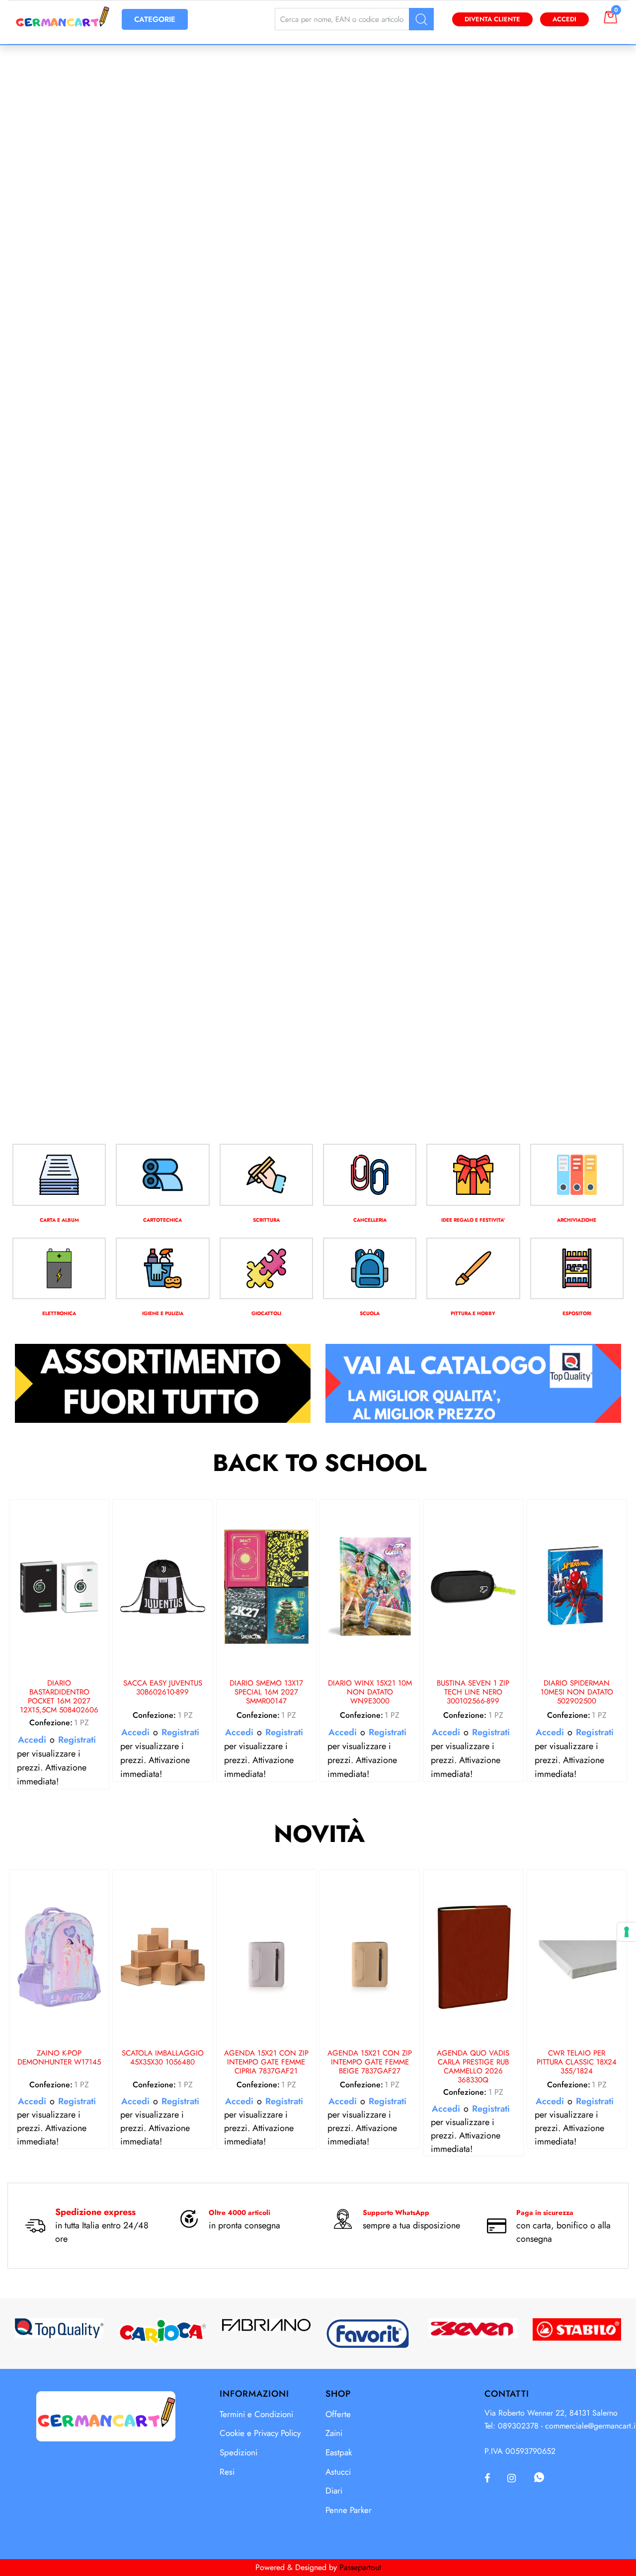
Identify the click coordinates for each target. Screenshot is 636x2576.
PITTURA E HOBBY (473, 1313)
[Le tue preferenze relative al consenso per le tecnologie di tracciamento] (627, 1932)
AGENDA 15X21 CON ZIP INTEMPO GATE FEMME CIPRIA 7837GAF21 (266, 2062)
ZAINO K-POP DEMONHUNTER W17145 (59, 2058)
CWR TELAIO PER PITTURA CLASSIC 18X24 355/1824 (577, 2062)
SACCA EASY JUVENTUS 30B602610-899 (163, 1688)
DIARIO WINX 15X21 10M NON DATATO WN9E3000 (370, 1693)
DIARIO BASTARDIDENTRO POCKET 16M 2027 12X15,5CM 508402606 (59, 1696)
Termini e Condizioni (256, 2414)
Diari (334, 2491)
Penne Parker (349, 2510)
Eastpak (339, 2452)
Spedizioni (238, 2452)
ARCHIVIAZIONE (577, 1220)
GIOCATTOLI (266, 1313)
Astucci (338, 2472)
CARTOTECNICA (162, 1220)
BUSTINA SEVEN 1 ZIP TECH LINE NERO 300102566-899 (473, 1693)
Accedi (564, 19)
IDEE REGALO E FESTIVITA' (473, 1220)
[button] (421, 19)
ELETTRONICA (59, 1313)
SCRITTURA (266, 1220)
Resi (227, 2472)
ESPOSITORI (577, 1313)
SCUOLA (370, 1313)
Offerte (338, 2414)
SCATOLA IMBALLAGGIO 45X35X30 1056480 (163, 2058)
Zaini (334, 2433)
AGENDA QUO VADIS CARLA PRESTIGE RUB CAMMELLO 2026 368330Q (473, 2066)
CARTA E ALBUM (59, 1220)
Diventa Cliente (492, 19)
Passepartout (360, 2567)
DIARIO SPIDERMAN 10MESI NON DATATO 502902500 (577, 1693)
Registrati (77, 1740)
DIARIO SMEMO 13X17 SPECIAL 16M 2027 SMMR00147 (266, 1693)
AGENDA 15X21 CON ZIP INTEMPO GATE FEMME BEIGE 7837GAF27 (370, 2062)
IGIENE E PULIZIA (163, 1313)
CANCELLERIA (370, 1220)
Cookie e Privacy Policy (260, 2433)
